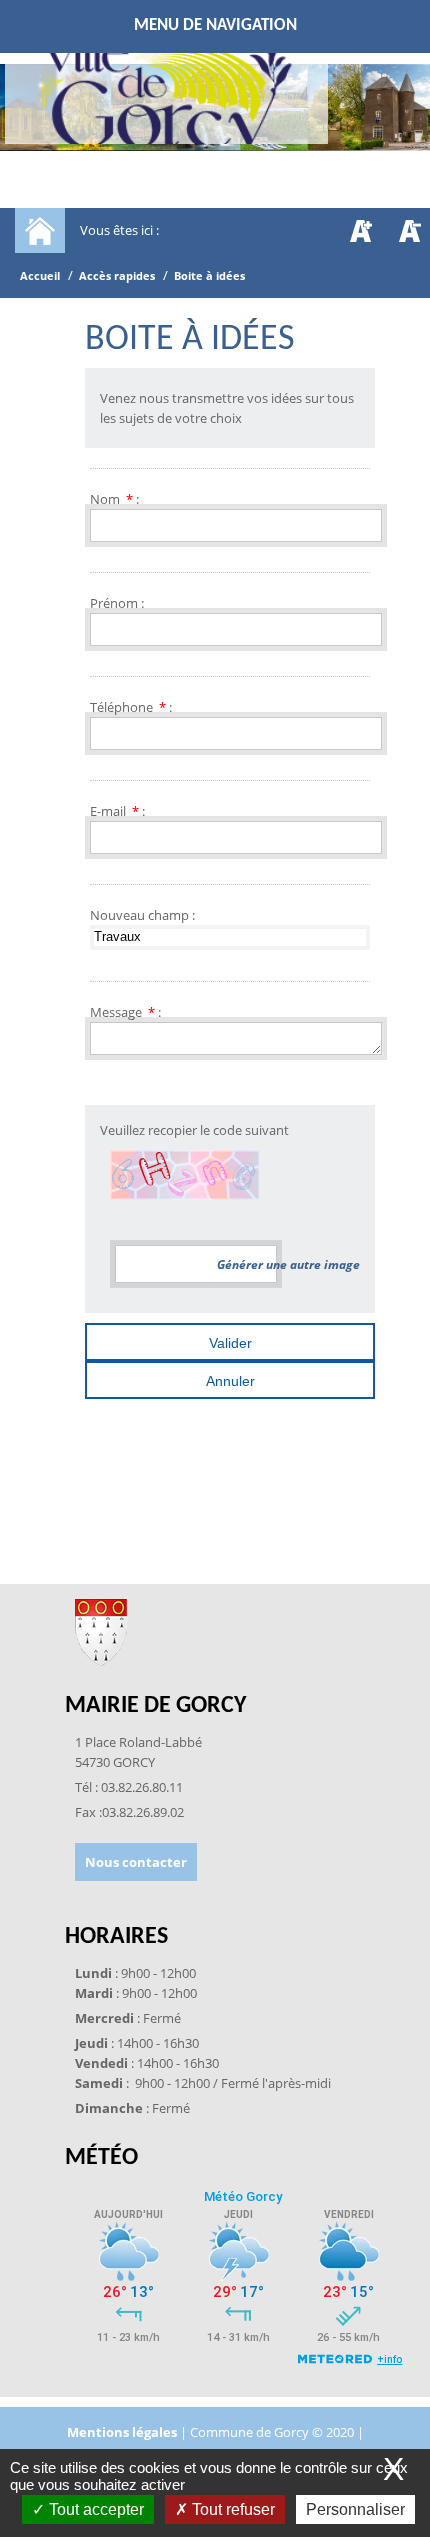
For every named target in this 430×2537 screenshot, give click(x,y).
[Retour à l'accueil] (166, 96)
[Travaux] (230, 937)
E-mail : (117, 811)
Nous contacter (136, 1862)
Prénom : (117, 603)
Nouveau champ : (142, 915)
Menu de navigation (215, 25)
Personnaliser (355, 2509)
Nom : (114, 499)
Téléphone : (131, 707)
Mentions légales (123, 2432)
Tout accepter (94, 2509)
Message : (125, 1012)
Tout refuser (231, 2509)
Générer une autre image (288, 1264)
